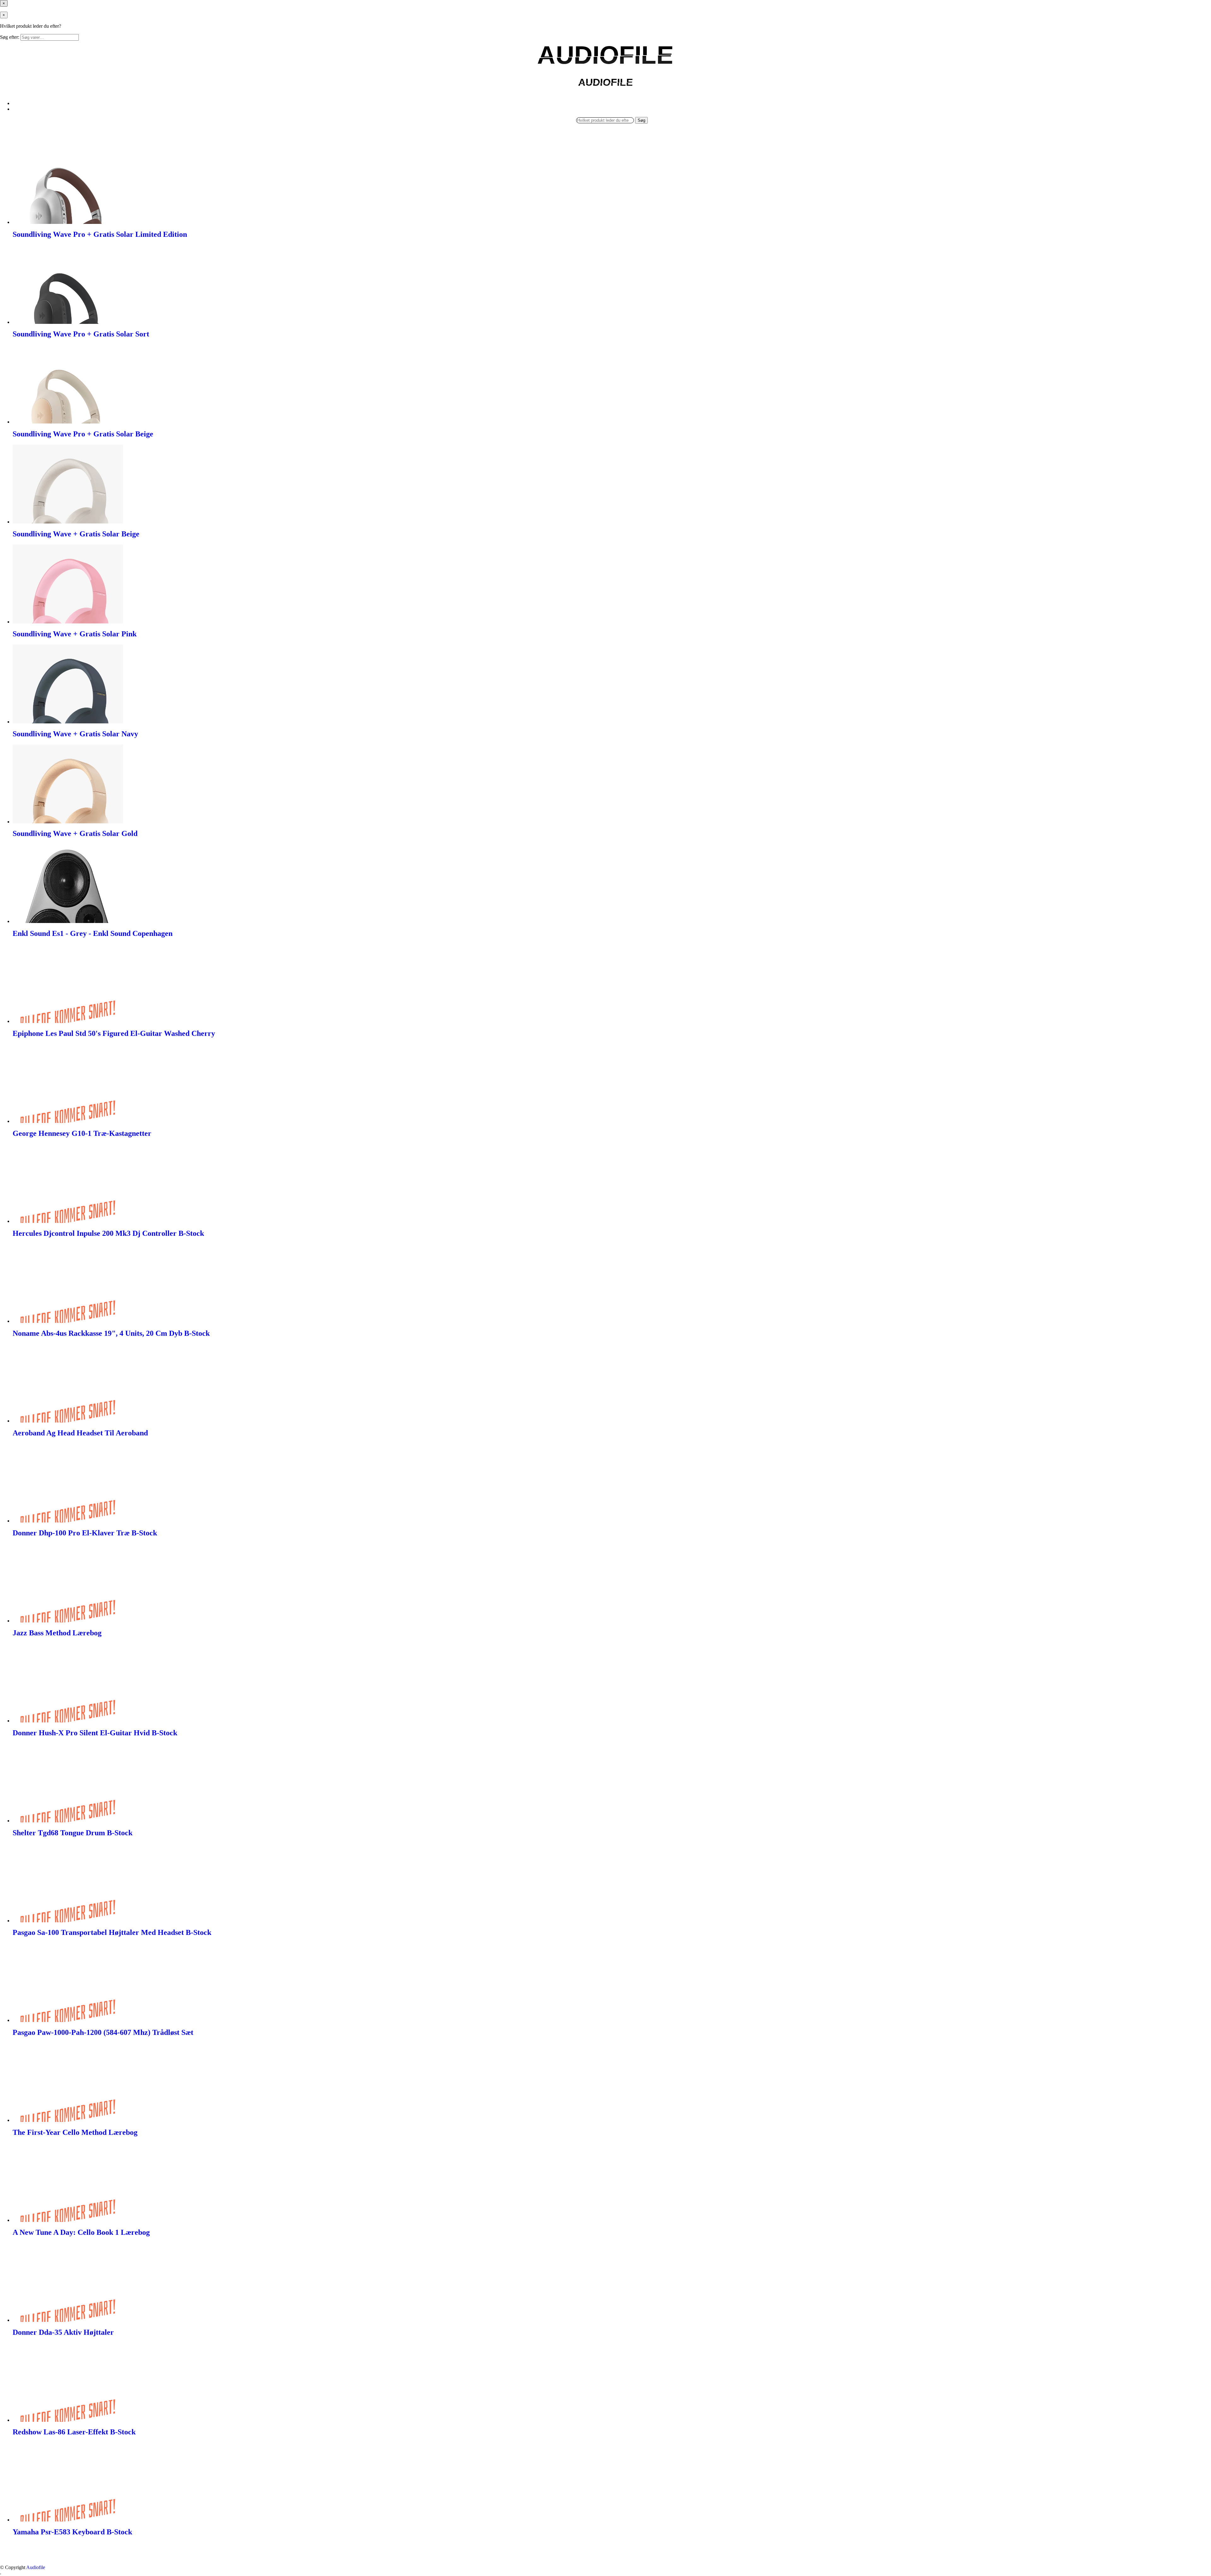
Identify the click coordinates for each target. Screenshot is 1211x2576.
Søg (641, 120)
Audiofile (36, 2567)
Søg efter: (10, 37)
